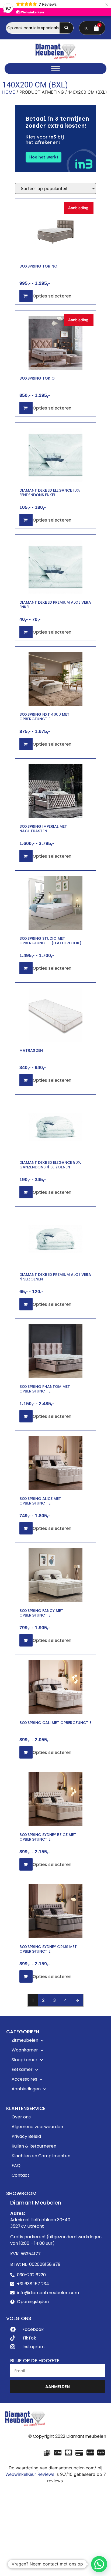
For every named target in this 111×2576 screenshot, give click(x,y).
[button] (99, 2564)
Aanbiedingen (26, 2089)
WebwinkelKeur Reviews (30, 2474)
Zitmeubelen (25, 2040)
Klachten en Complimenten (41, 2156)
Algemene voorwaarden (37, 2127)
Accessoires (24, 2079)
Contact (20, 2175)
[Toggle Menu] (55, 69)
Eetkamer (22, 2069)
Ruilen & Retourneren (34, 2146)
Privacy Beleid (26, 2136)
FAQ (16, 2166)
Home (9, 92)
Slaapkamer (25, 2060)
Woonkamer (25, 2050)
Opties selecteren (52, 296)
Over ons (21, 2117)
